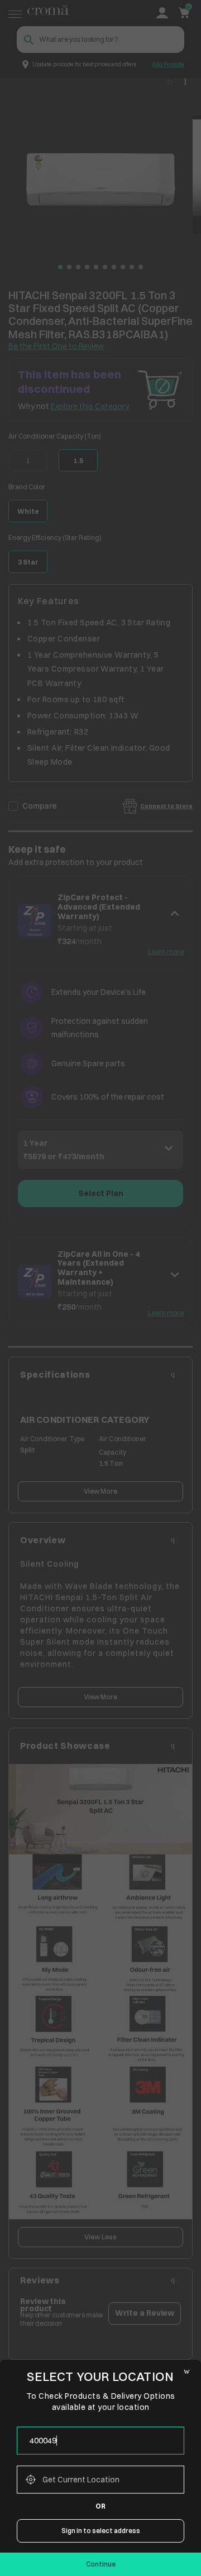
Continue (101, 2564)
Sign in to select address (101, 2531)
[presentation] (100, 2441)
